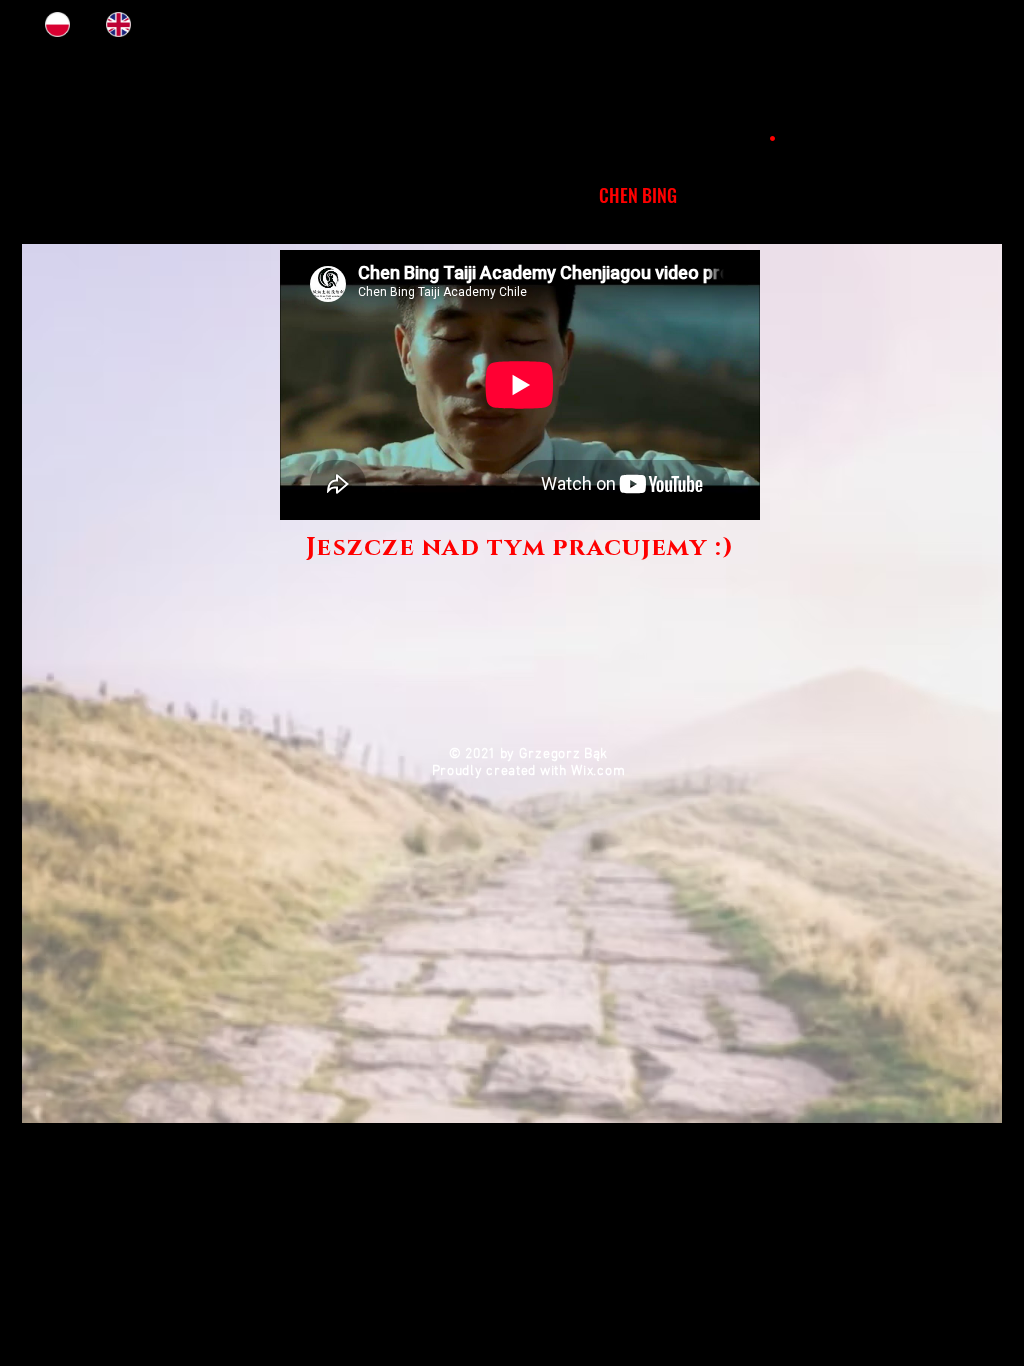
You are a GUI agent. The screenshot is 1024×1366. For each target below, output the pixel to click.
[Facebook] (973, 24)
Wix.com (598, 771)
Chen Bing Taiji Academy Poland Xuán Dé (512, 131)
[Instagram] (934, 24)
